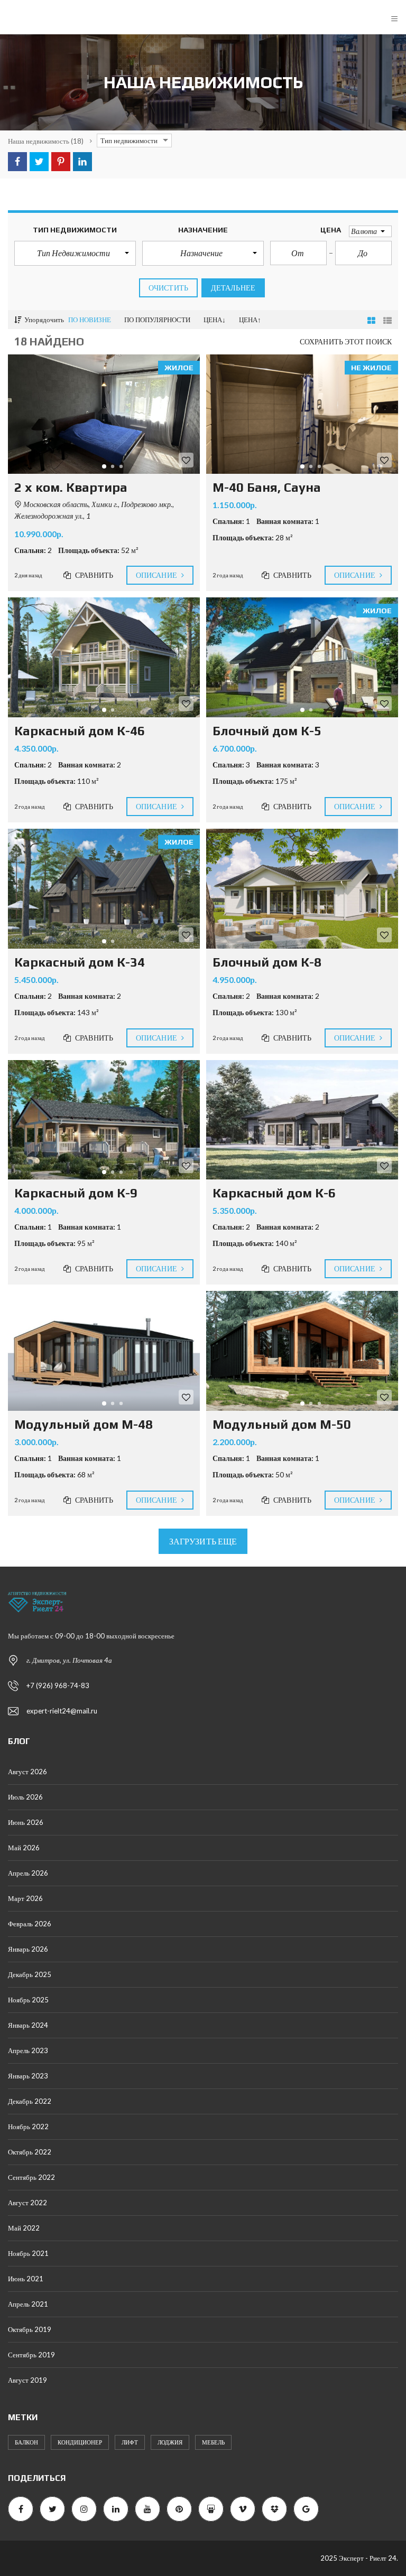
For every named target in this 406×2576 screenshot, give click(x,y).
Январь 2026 (28, 1949)
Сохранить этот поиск (346, 341)
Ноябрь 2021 (28, 2253)
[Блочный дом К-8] (302, 889)
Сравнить (93, 575)
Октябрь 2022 (30, 2152)
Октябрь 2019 (30, 2329)
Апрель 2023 (28, 2050)
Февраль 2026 (30, 1924)
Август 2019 (27, 2380)
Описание (157, 575)
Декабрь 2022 (30, 2101)
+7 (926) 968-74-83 (58, 1685)
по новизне (90, 320)
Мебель (213, 2442)
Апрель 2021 (28, 2304)
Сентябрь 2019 (31, 2355)
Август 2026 (27, 1772)
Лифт (130, 2442)
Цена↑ (250, 320)
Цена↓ (215, 320)
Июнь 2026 (26, 1822)
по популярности (157, 320)
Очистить (168, 288)
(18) (46, 141)
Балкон (26, 2442)
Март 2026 (25, 1898)
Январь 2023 (28, 2076)
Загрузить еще (203, 1541)
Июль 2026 (25, 1797)
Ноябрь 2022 (28, 2127)
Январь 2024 (28, 2025)
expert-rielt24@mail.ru (62, 1711)
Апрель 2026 (28, 1873)
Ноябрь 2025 (28, 2000)
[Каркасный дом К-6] (302, 1120)
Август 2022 (27, 2203)
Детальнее (233, 288)
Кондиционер (80, 2442)
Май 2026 (24, 1848)
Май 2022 (24, 2228)
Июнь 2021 (26, 2279)
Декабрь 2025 (30, 1974)
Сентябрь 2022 (31, 2177)
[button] (75, 253)
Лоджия (170, 2442)
